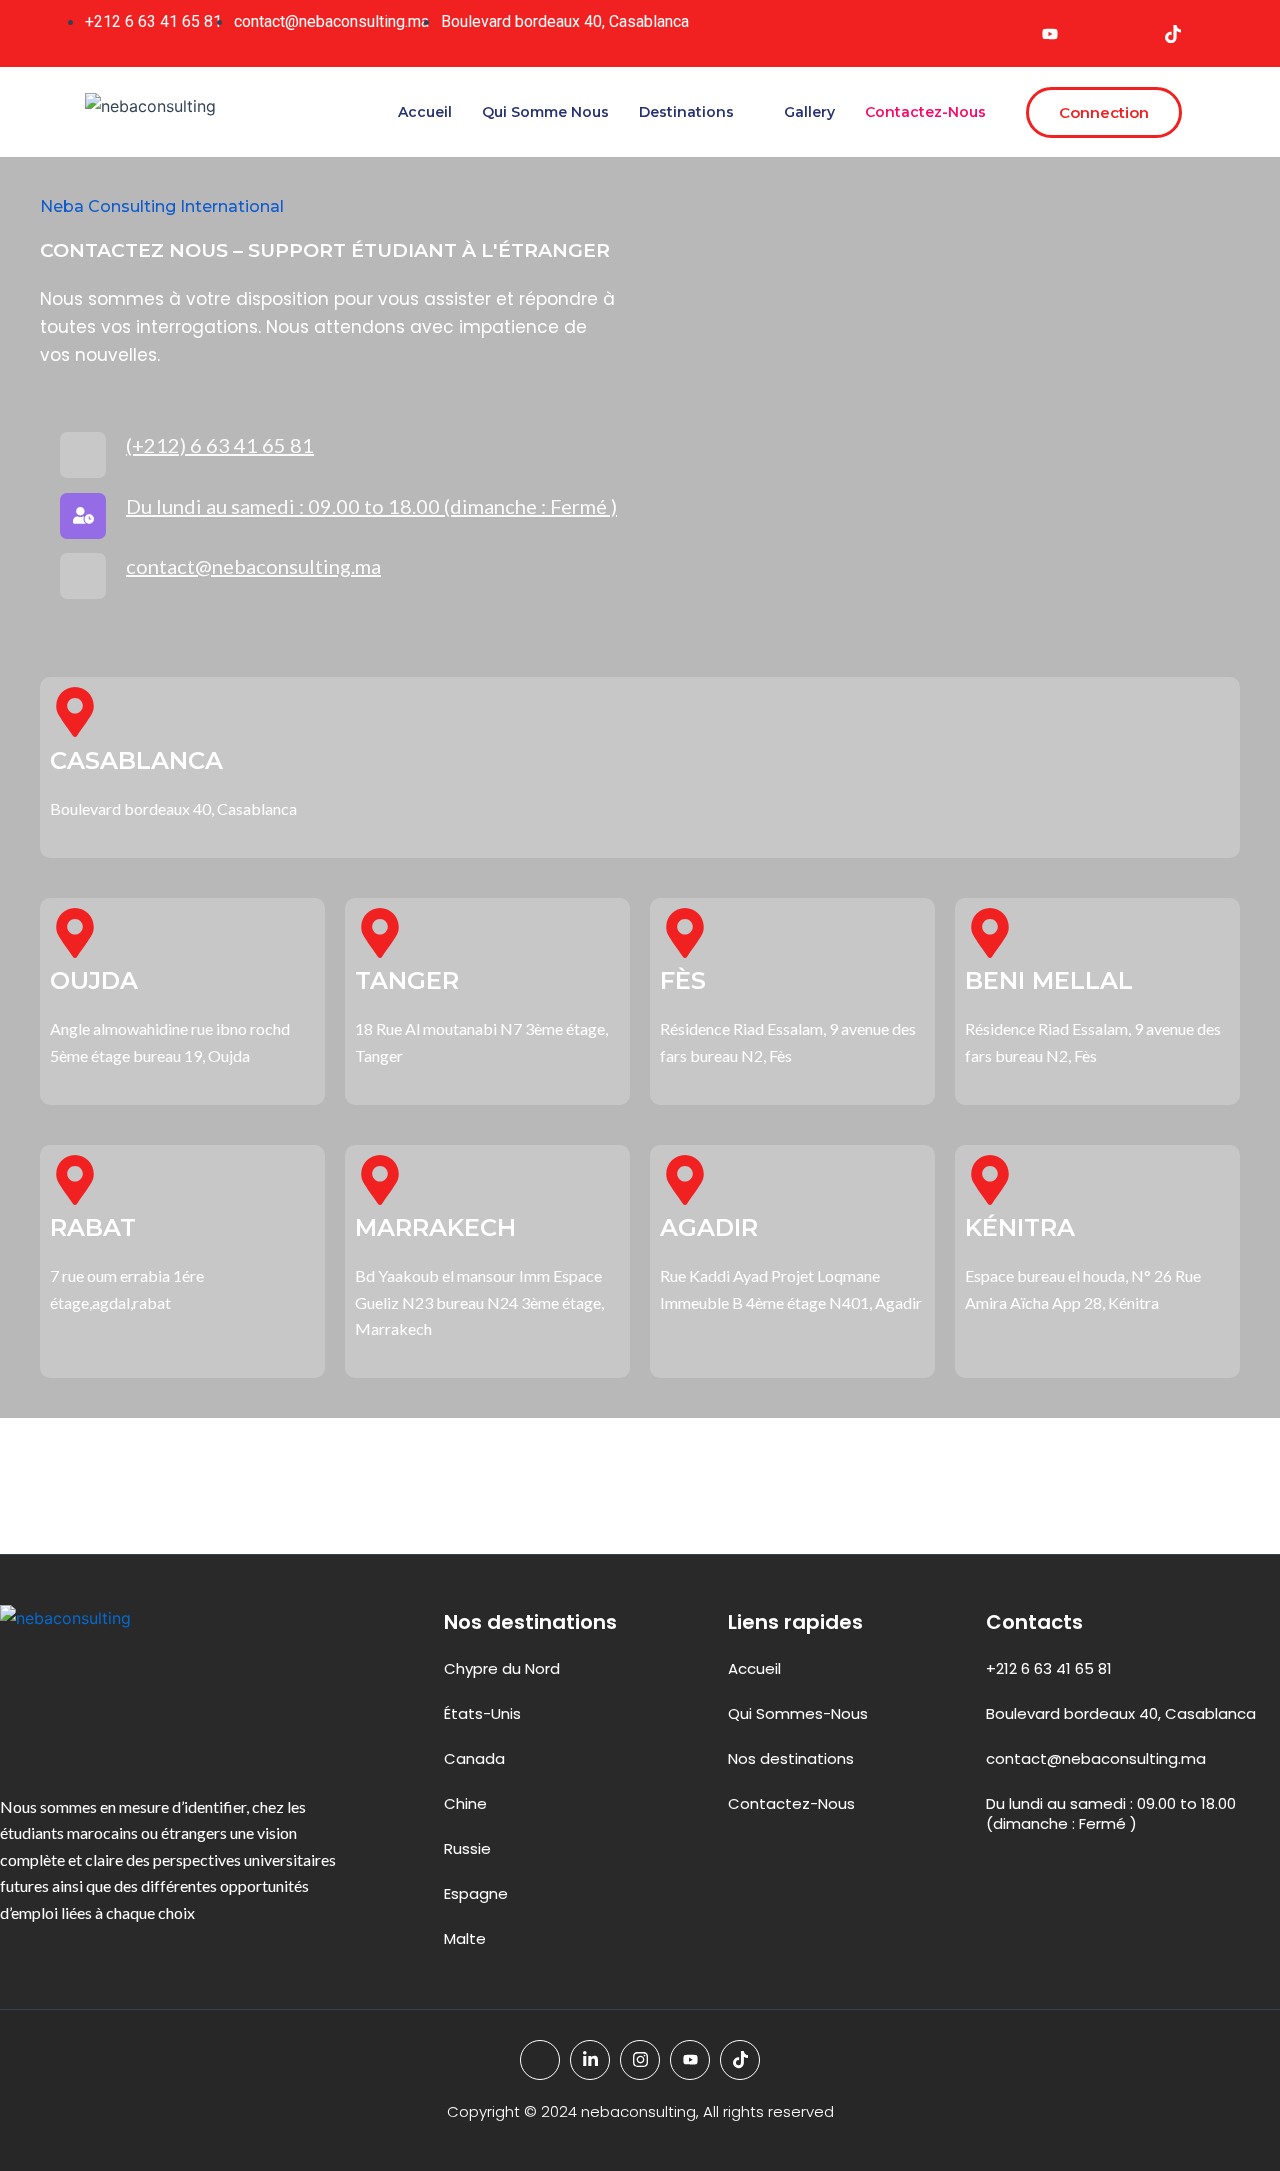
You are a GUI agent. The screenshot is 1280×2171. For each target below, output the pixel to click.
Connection (1104, 112)
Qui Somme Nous (545, 112)
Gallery (809, 112)
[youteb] (1050, 34)
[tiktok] (1173, 34)
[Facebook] (1009, 34)
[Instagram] (1132, 34)
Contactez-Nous (925, 112)
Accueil (425, 112)
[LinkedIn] (1091, 34)
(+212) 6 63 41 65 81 (220, 445)
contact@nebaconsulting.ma (253, 566)
